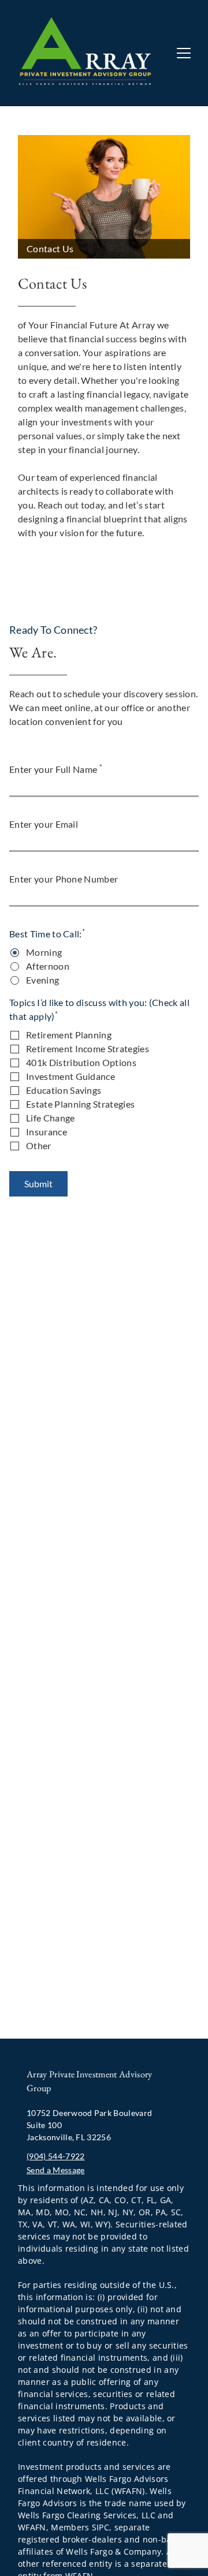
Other (39, 1145)
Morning (44, 952)
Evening (42, 980)
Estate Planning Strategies (80, 1104)
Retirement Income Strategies (88, 1048)
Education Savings (64, 1090)
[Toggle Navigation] (184, 53)
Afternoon (48, 966)
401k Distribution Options (81, 1062)
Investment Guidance (70, 1076)
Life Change (51, 1118)
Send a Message (55, 2170)
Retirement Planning (69, 1035)
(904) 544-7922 (55, 2156)
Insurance (47, 1132)
